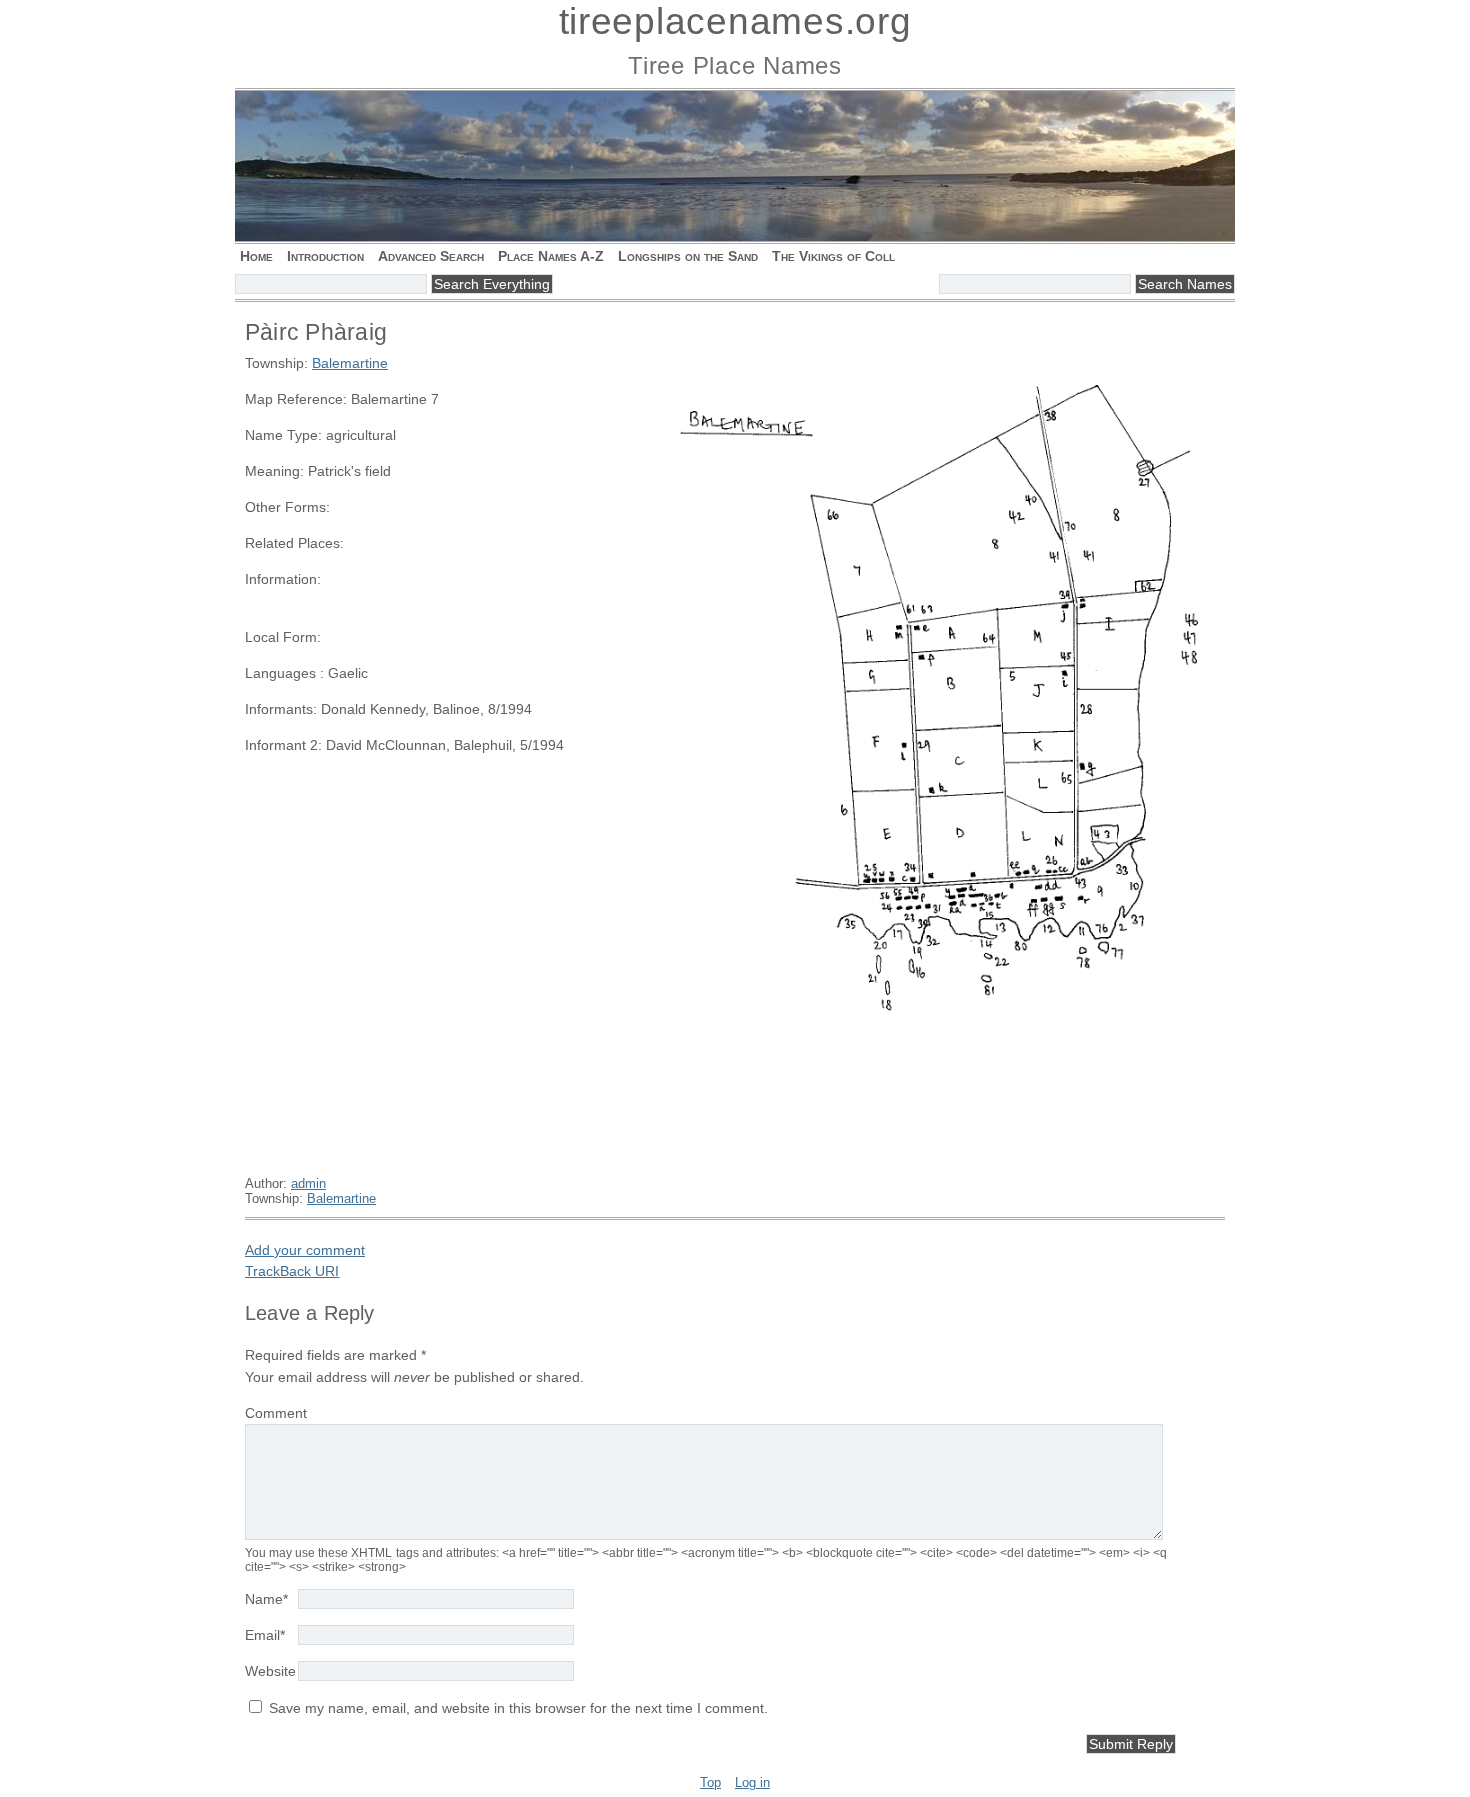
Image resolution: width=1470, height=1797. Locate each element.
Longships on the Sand (688, 256)
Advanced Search (431, 256)
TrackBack (292, 1271)
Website (270, 1671)
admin (308, 1183)
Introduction (325, 256)
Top (710, 1782)
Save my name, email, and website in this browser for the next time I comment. (518, 1708)
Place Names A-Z (551, 256)
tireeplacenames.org (735, 21)
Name (266, 1599)
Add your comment (305, 1250)
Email (265, 1635)
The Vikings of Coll (833, 256)
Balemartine (350, 363)
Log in (752, 1782)
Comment (276, 1413)
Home (256, 256)
